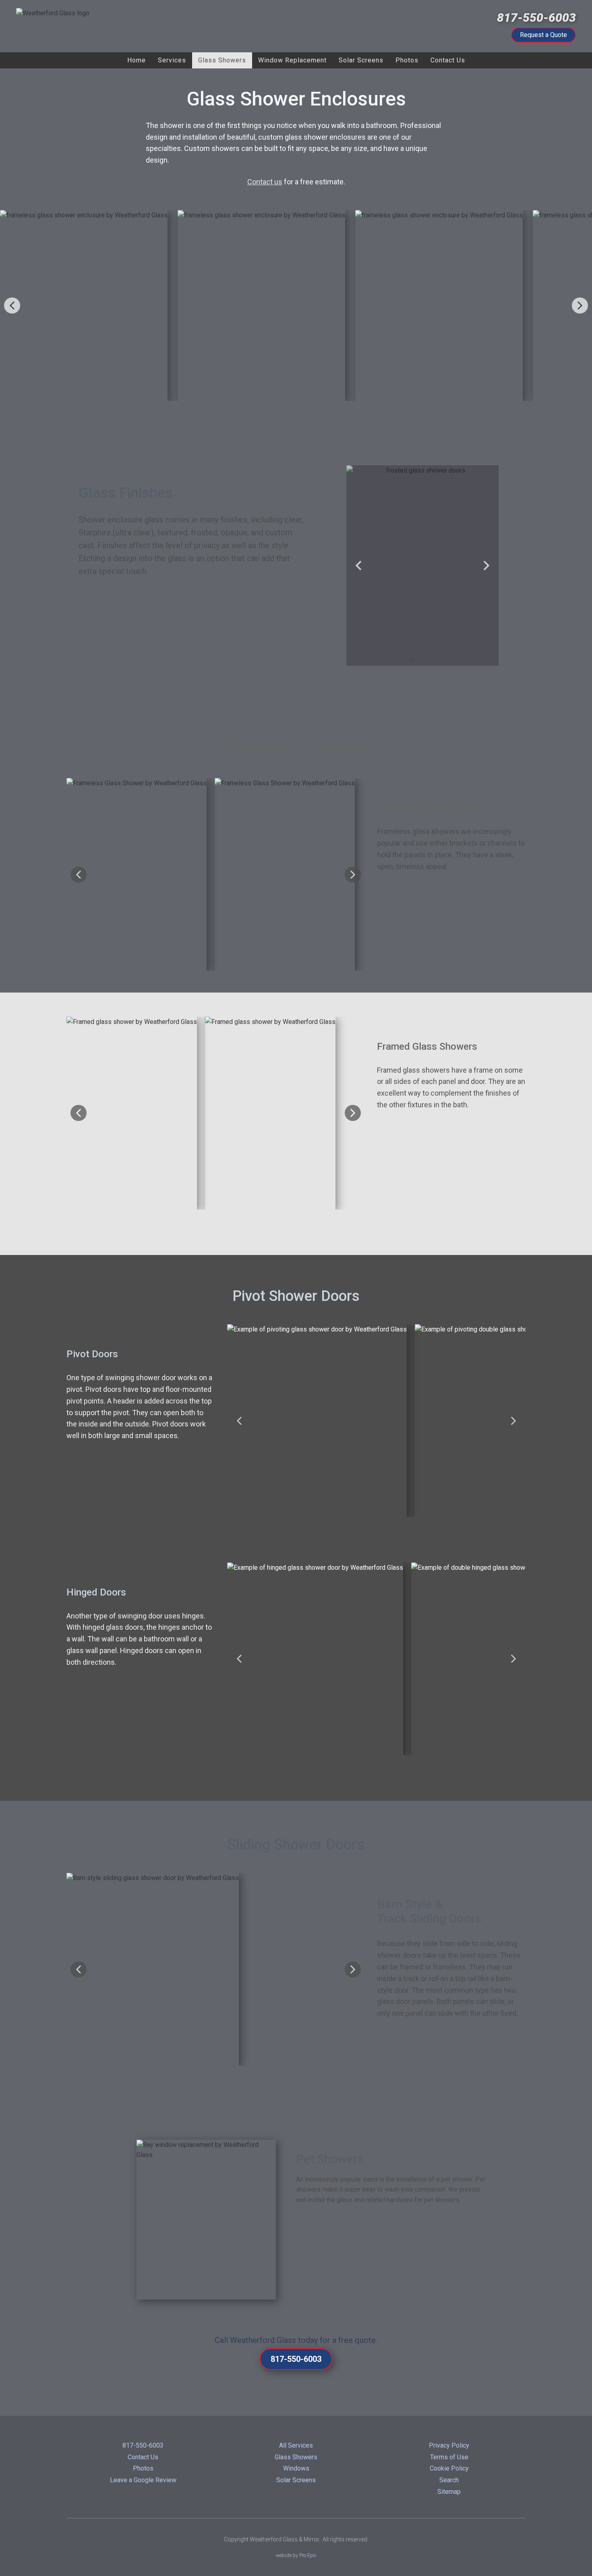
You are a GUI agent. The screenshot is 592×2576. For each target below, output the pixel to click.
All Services (296, 2445)
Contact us (265, 182)
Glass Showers (296, 2457)
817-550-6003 (536, 18)
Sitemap (449, 2492)
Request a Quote (543, 35)
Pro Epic (308, 2555)
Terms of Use (449, 2457)
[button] (12, 305)
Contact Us (143, 2457)
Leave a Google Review (143, 2480)
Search (449, 2480)
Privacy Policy (449, 2445)
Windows (296, 2468)
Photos (143, 2468)
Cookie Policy (449, 2468)
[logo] (105, 26)
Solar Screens (296, 2480)
